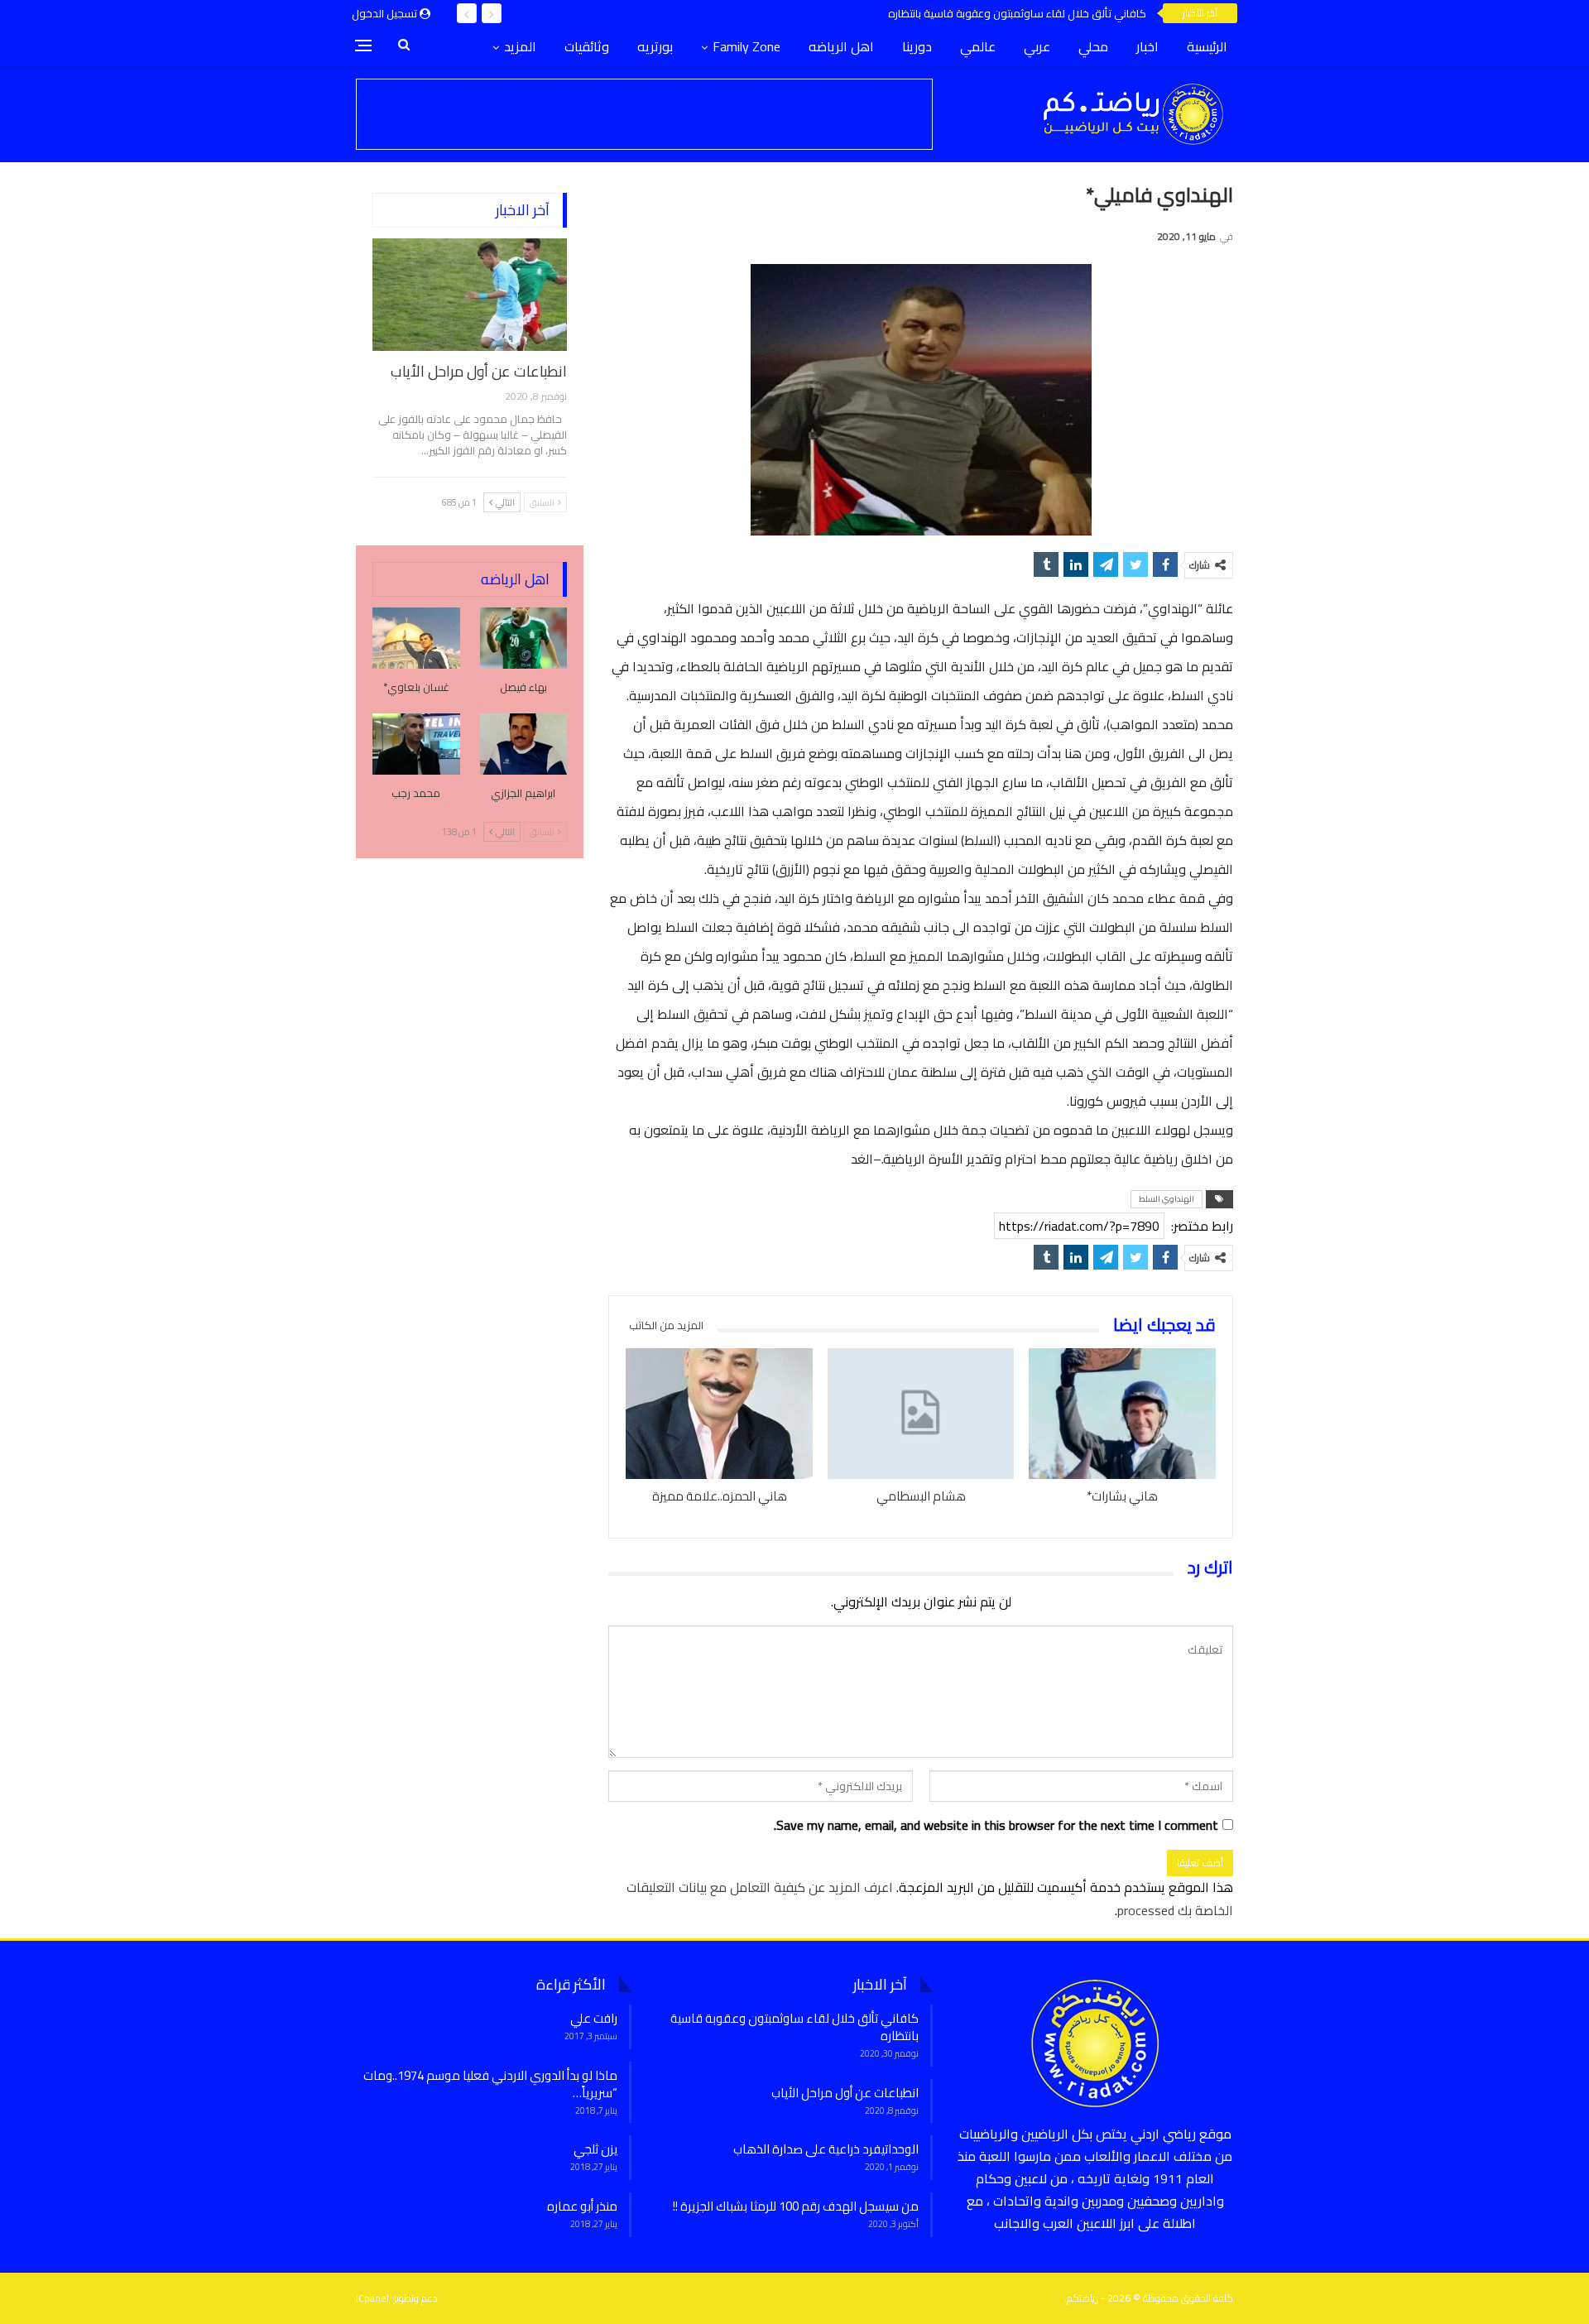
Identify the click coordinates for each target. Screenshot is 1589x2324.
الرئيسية (1207, 46)
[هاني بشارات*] (1122, 1414)
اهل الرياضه (841, 46)
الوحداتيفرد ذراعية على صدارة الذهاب (826, 2149)
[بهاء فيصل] (524, 638)
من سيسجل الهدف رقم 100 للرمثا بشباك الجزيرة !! (796, 2206)
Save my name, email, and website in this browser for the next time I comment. (996, 1825)
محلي (1093, 46)
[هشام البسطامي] (921, 1414)
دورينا (917, 46)
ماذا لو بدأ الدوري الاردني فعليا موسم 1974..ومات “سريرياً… (490, 2084)
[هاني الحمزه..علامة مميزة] (719, 1414)
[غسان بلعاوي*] (416, 638)
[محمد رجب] (416, 744)
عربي (1037, 46)
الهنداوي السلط (1167, 1199)
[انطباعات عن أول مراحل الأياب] (470, 295)
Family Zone (746, 46)
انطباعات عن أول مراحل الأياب (479, 371)
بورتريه (655, 46)
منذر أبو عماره (582, 2206)
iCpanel (372, 2298)
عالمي (978, 46)
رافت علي (594, 2018)
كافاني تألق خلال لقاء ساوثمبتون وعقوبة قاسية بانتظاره (1017, 13)
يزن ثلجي (595, 2149)
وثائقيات (587, 46)
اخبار (1147, 46)
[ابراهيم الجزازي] (524, 744)
